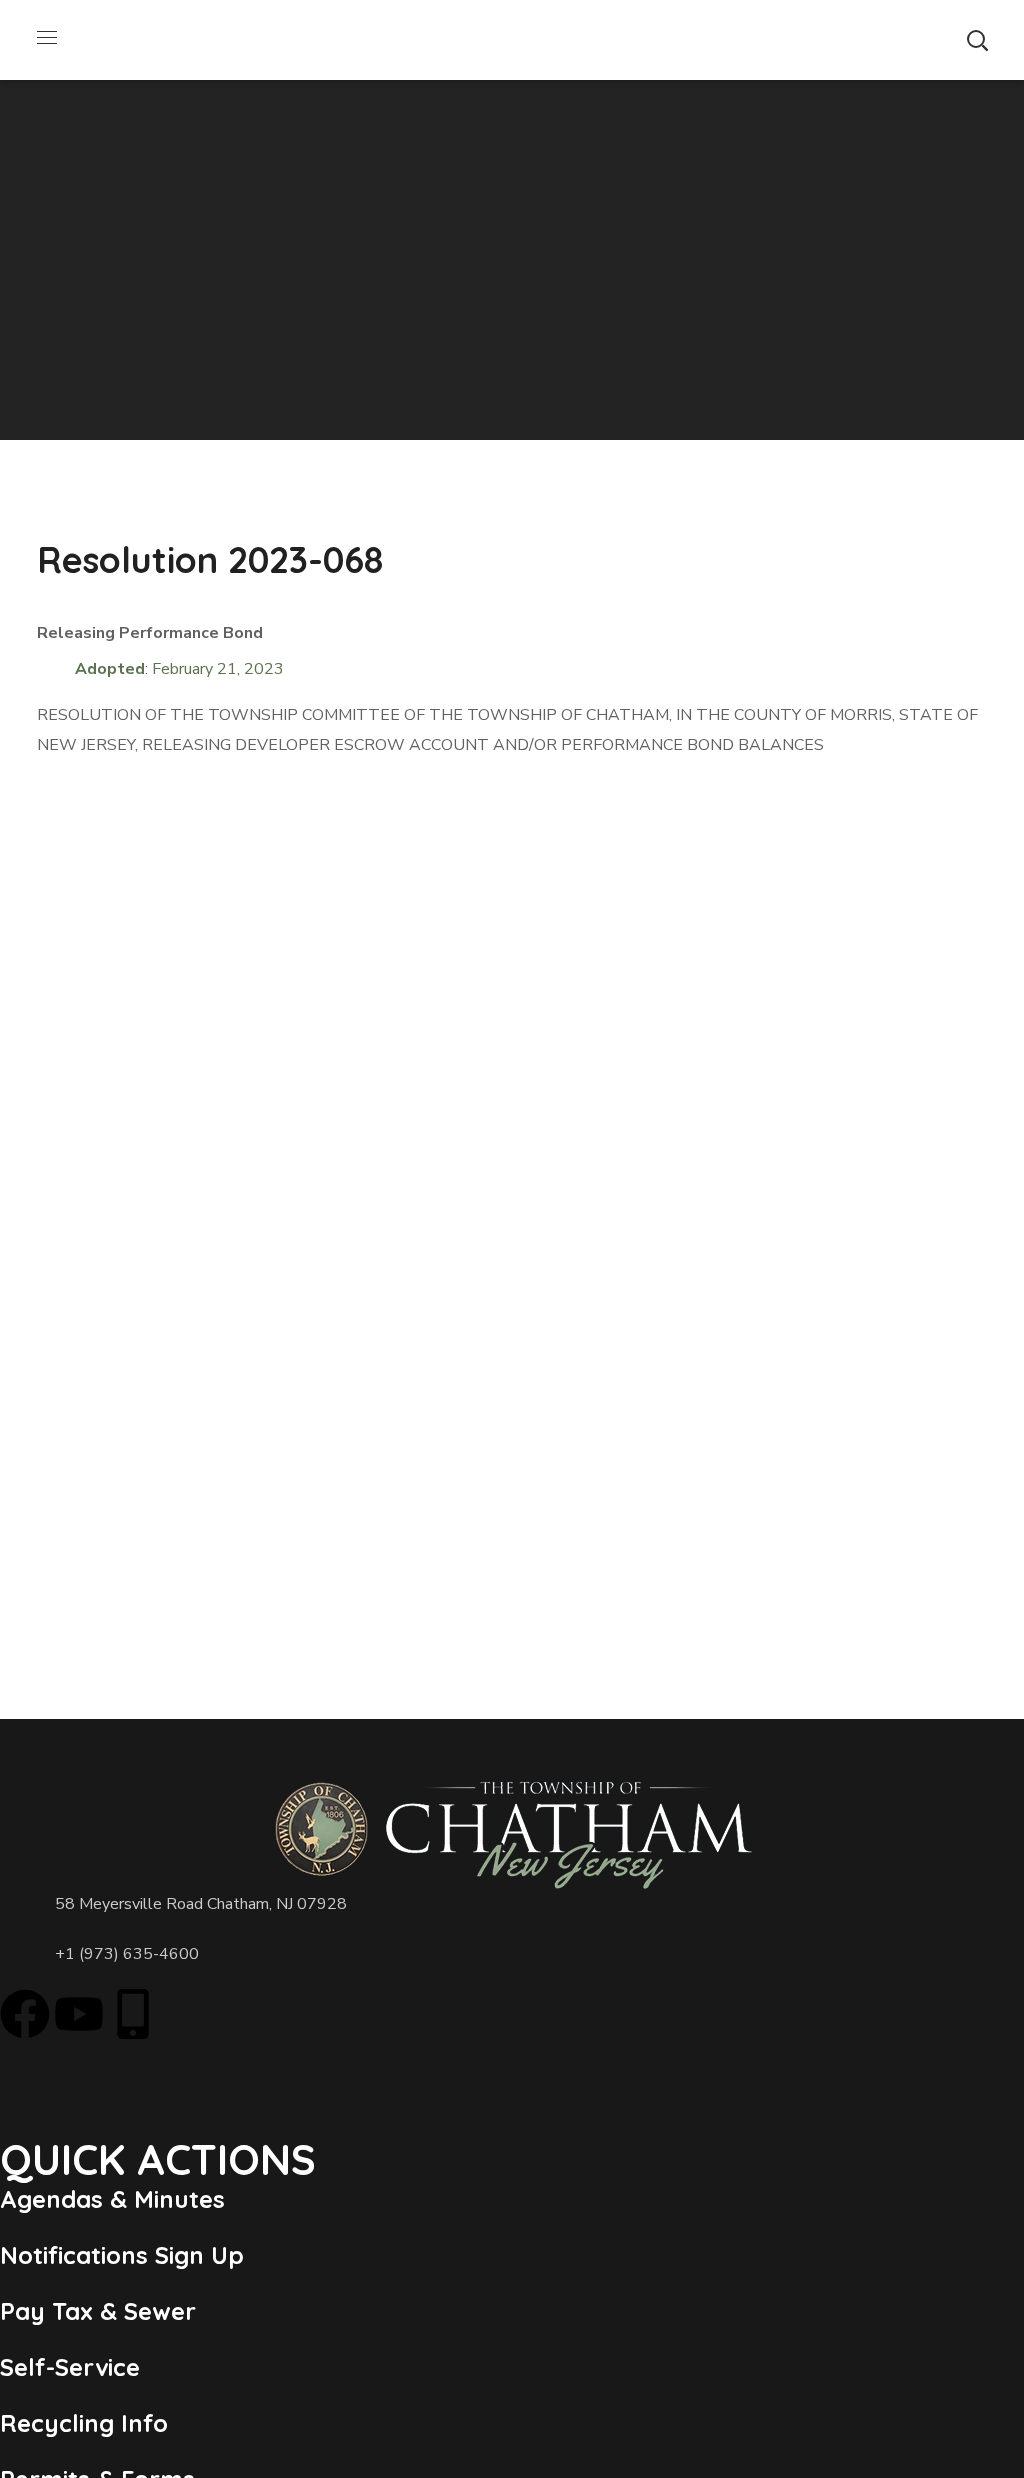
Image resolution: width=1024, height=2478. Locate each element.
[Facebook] (25, 2014)
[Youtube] (79, 2014)
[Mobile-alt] (133, 2014)
